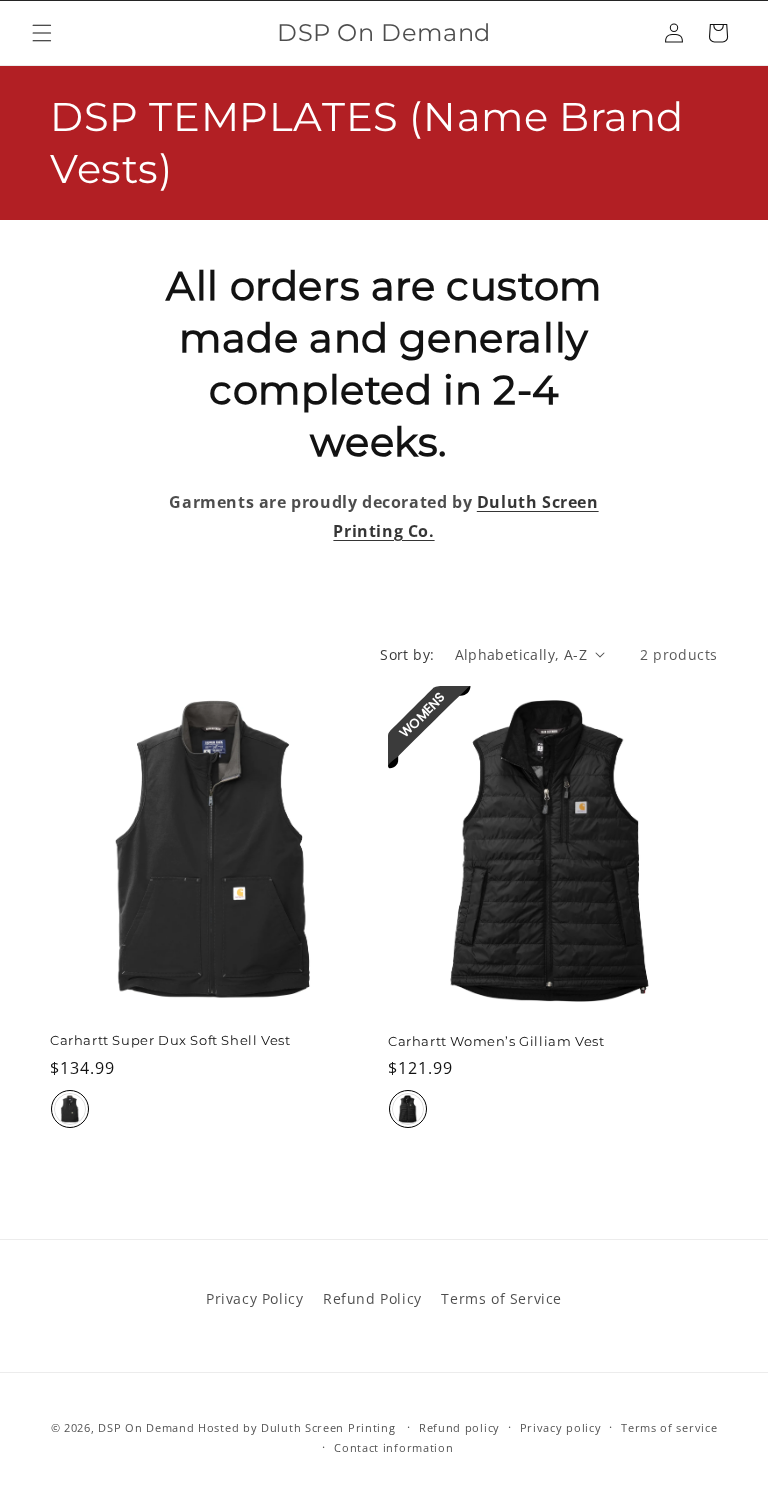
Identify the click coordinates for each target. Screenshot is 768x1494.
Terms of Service (501, 1298)
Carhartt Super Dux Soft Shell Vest (170, 1040)
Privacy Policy (254, 1298)
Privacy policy (561, 1427)
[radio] (70, 1109)
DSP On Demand (146, 1427)
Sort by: (407, 654)
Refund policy (459, 1427)
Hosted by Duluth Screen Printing (296, 1427)
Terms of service (669, 1427)
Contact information (393, 1447)
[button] (42, 33)
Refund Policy (372, 1298)
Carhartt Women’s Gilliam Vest (496, 1041)
